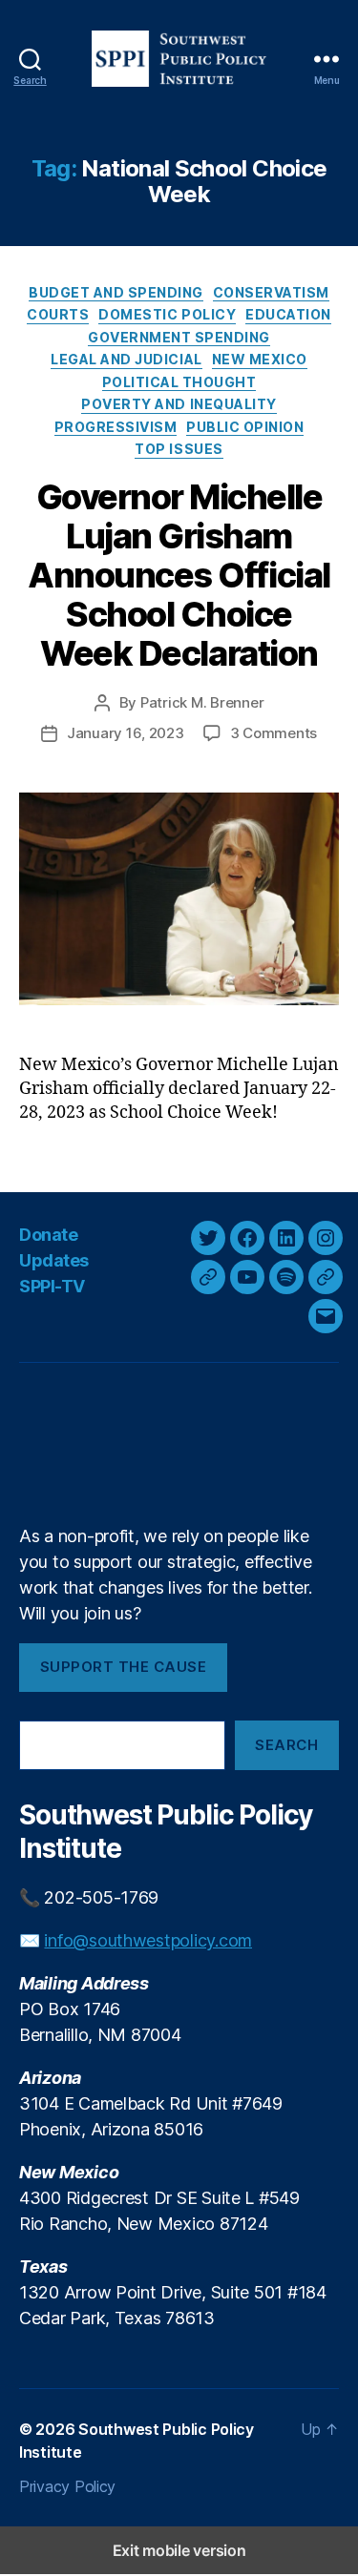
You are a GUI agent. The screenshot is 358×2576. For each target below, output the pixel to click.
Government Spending (179, 337)
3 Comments (274, 733)
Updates (54, 1260)
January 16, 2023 (126, 733)
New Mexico (260, 359)
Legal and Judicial (126, 359)
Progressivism (116, 427)
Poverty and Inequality (179, 404)
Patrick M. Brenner (202, 702)
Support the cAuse (124, 1667)
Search (286, 1745)
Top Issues (179, 449)
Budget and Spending (116, 292)
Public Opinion (245, 427)
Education (288, 314)
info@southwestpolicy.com (148, 1940)
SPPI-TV (52, 1286)
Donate (48, 1235)
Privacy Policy (67, 2486)
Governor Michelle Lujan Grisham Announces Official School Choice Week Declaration (179, 575)
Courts (58, 314)
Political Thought (179, 382)
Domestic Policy (167, 314)
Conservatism (271, 292)
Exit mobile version (179, 2550)
